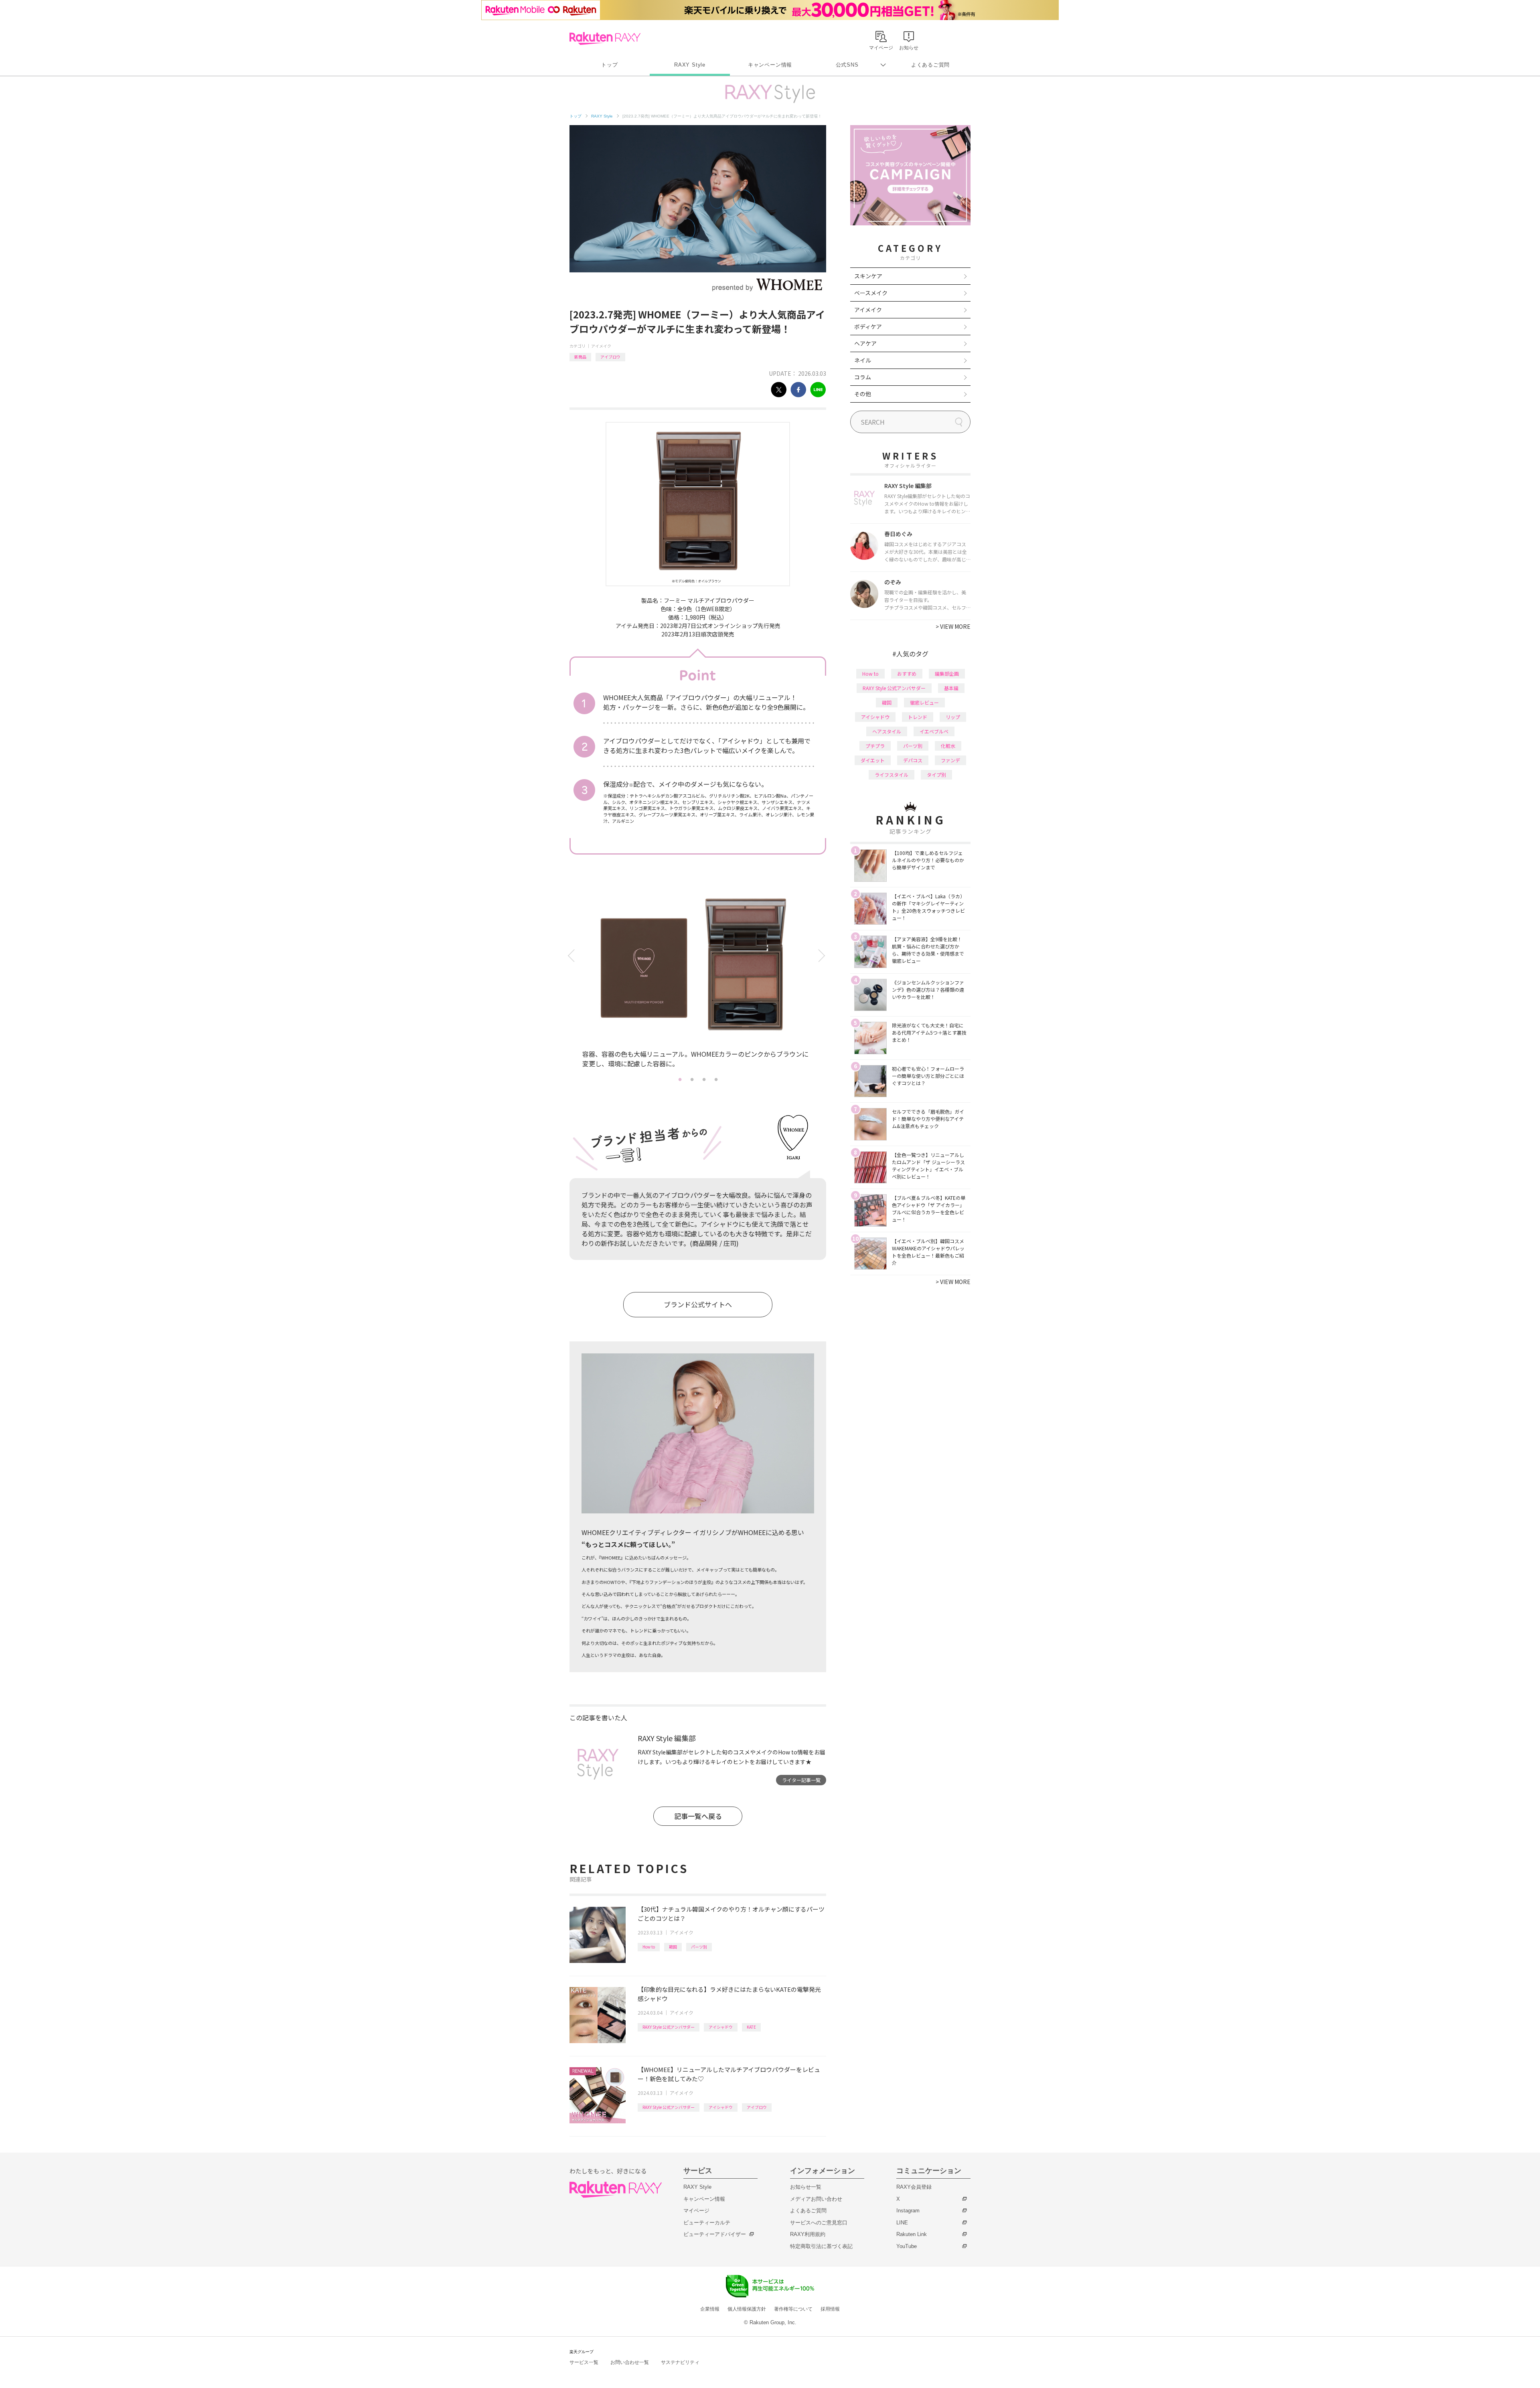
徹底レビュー (924, 702)
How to (649, 1947)
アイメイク (601, 346)
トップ (609, 65)
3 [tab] (704, 1079)
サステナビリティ (680, 2362)
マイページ (696, 2211)
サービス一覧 (584, 2362)
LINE (902, 2223)
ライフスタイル (892, 775)
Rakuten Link (912, 2234)
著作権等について (793, 2309)
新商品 (580, 357)
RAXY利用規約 (808, 2234)
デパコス (913, 760)
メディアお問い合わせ (816, 2199)
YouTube (907, 2246)
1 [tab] (680, 1079)
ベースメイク (871, 293)
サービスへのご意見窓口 (819, 2223)
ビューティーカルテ (707, 2223)
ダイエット (873, 760)
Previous (572, 956)
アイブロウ (610, 357)
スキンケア (868, 276)
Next (823, 956)
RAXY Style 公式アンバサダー (669, 2027)
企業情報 (710, 2309)
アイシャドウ (721, 2027)
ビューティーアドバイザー (715, 2234)
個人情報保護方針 (747, 2309)
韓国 (673, 1947)
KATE (751, 2027)
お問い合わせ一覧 (630, 2362)
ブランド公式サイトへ (698, 1304)
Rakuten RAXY (605, 38)
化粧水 (948, 746)
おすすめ (907, 673)
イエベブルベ (934, 731)
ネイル (863, 360)
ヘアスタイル (887, 731)
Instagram (908, 2211)
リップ (953, 717)
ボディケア (868, 326)
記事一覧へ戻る (698, 1816)
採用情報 (830, 2309)
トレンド (918, 717)
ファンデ (950, 760)
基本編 (951, 688)
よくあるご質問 (930, 65)
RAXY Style (690, 65)
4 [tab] (716, 1079)
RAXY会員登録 (914, 2187)
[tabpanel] (698, 980)
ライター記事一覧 (801, 1780)
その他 (863, 394)
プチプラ (875, 746)
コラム (863, 377)
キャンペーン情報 (770, 65)
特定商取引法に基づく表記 (821, 2246)
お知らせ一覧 (806, 2187)
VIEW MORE (953, 626)
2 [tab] (692, 1079)
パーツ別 (699, 1947)
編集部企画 (947, 673)
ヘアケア (865, 343)
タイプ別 (936, 775)
